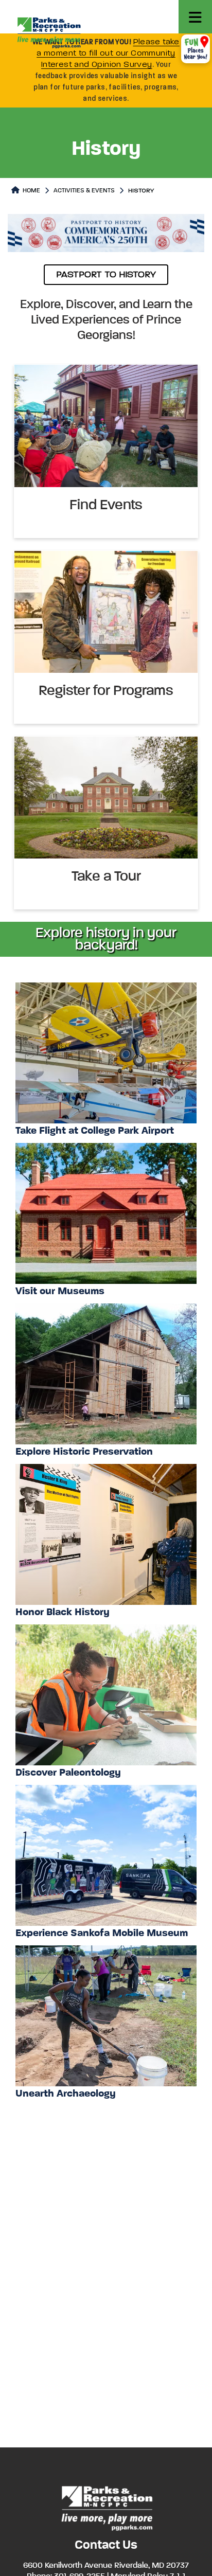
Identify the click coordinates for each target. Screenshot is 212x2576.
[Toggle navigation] (195, 17)
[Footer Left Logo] (106, 2507)
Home (31, 191)
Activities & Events (84, 191)
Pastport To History (106, 275)
